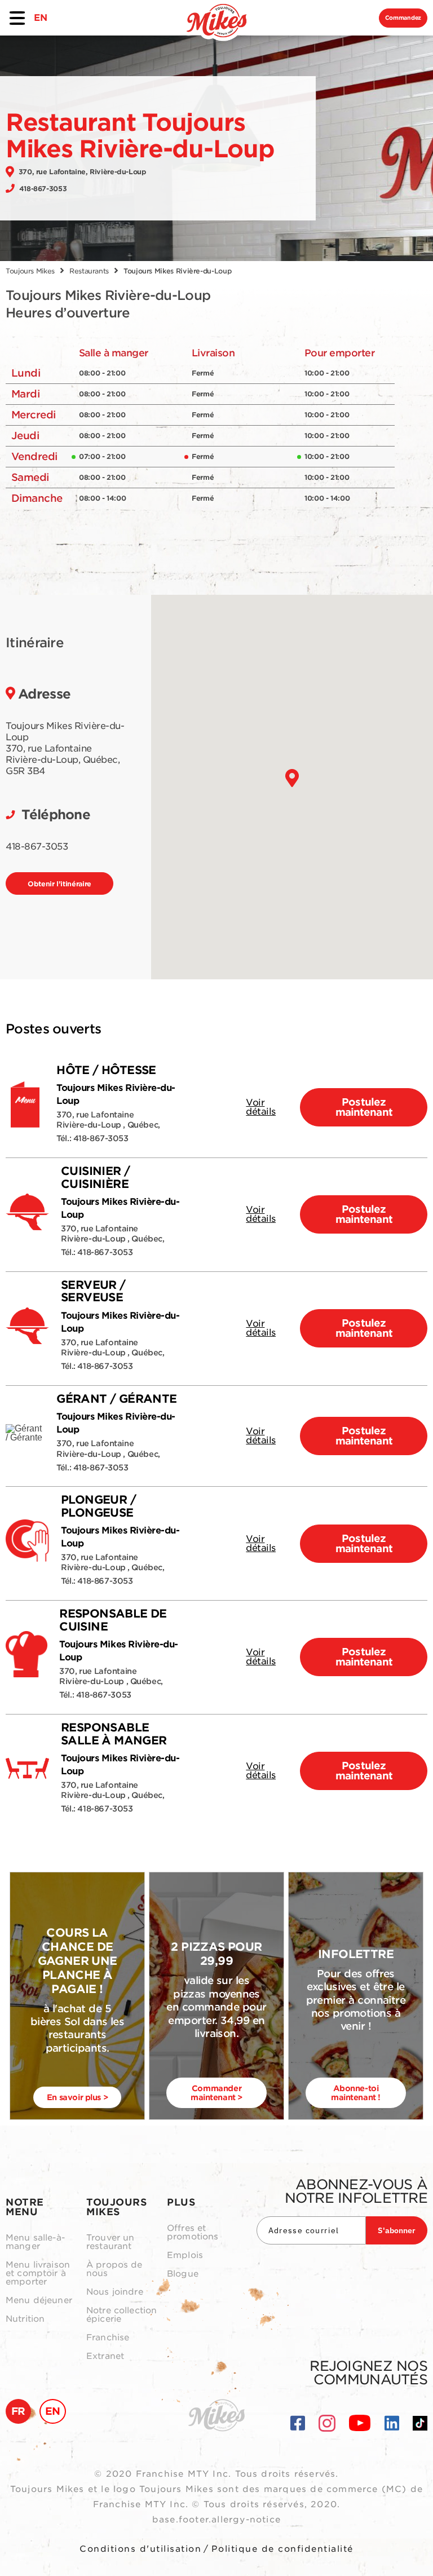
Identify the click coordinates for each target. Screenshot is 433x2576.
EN (40, 18)
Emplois (185, 2255)
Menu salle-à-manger (35, 2242)
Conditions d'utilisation (140, 2549)
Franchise (108, 2338)
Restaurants (89, 271)
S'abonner (397, 2230)
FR (18, 2411)
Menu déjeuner (39, 2301)
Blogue (183, 2274)
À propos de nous (114, 2269)
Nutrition (25, 2319)
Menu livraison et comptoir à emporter (38, 2274)
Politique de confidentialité (282, 2549)
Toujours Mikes (30, 271)
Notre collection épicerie (121, 2315)
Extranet (105, 2356)
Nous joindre (115, 2292)
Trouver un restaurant (111, 2242)
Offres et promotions (193, 2233)
